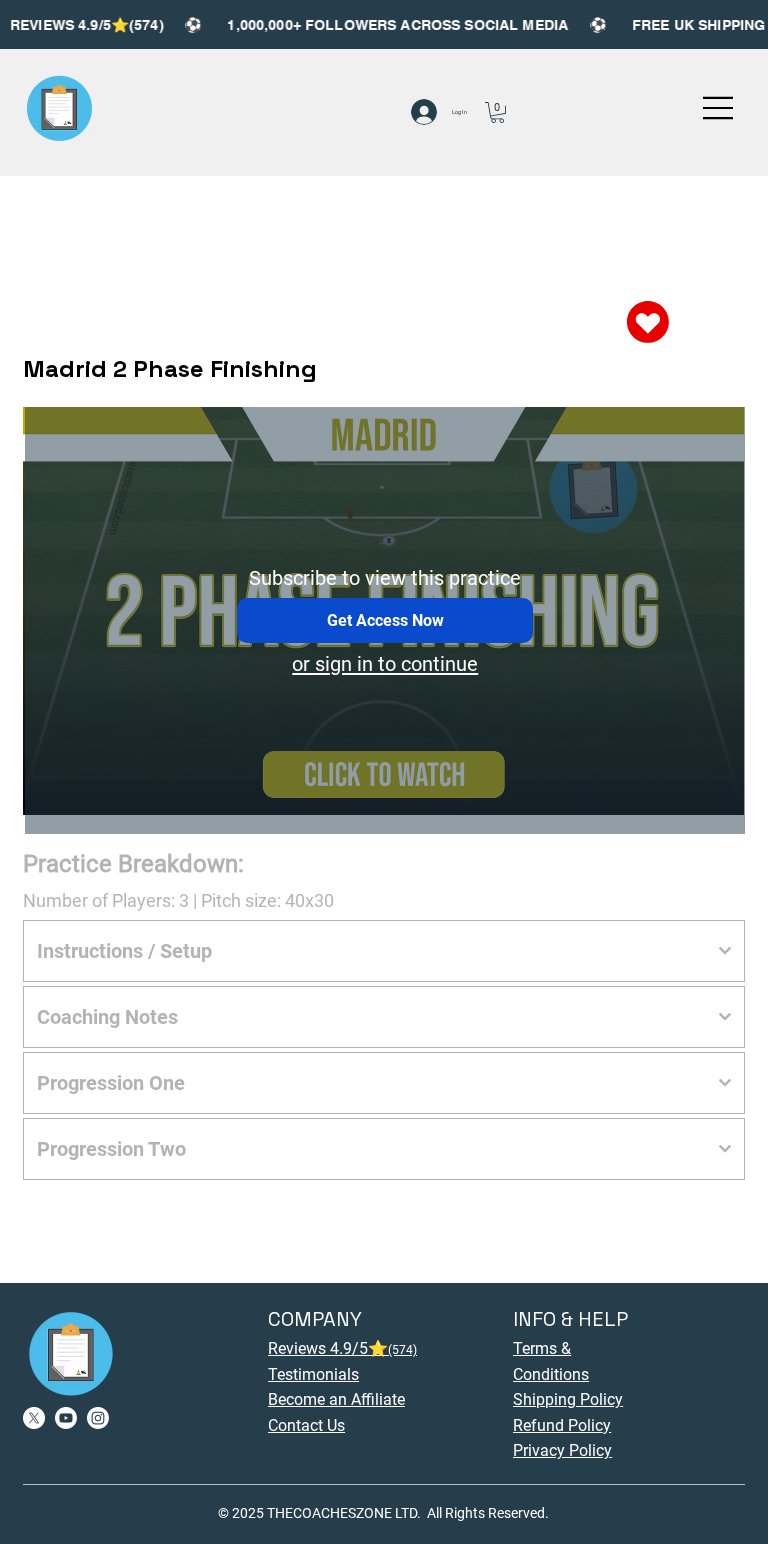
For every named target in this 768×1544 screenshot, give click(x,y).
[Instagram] (98, 1418)
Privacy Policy (562, 1450)
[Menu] (719, 108)
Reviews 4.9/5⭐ (342, 1348)
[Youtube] (66, 1418)
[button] (497, 112)
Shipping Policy (568, 1399)
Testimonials (313, 1374)
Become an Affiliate (336, 1399)
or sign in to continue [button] (385, 664)
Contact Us (306, 1425)
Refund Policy (562, 1425)
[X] (34, 1418)
